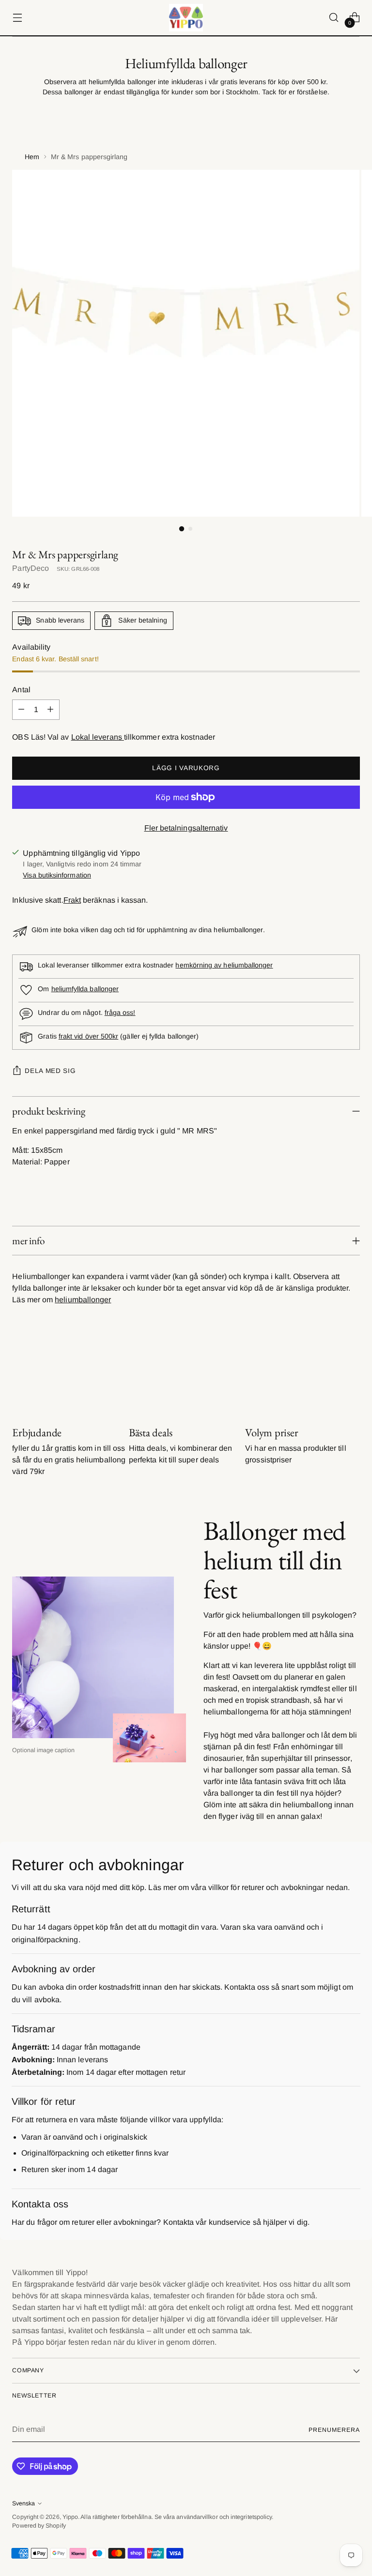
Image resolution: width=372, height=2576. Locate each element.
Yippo (70, 2517)
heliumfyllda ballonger (85, 989)
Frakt (72, 900)
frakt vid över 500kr (88, 1036)
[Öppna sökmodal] (334, 18)
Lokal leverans (98, 737)
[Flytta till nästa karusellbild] (352, 1374)
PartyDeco (31, 568)
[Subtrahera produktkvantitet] (21, 710)
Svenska (23, 2503)
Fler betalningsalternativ (186, 828)
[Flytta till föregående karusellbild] (329, 1374)
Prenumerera (334, 2430)
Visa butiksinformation (57, 875)
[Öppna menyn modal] (17, 18)
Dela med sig (50, 1071)
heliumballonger (83, 1300)
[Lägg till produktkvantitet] (50, 710)
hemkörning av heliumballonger (224, 965)
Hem (32, 157)
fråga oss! (120, 1013)
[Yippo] (186, 18)
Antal (21, 690)
